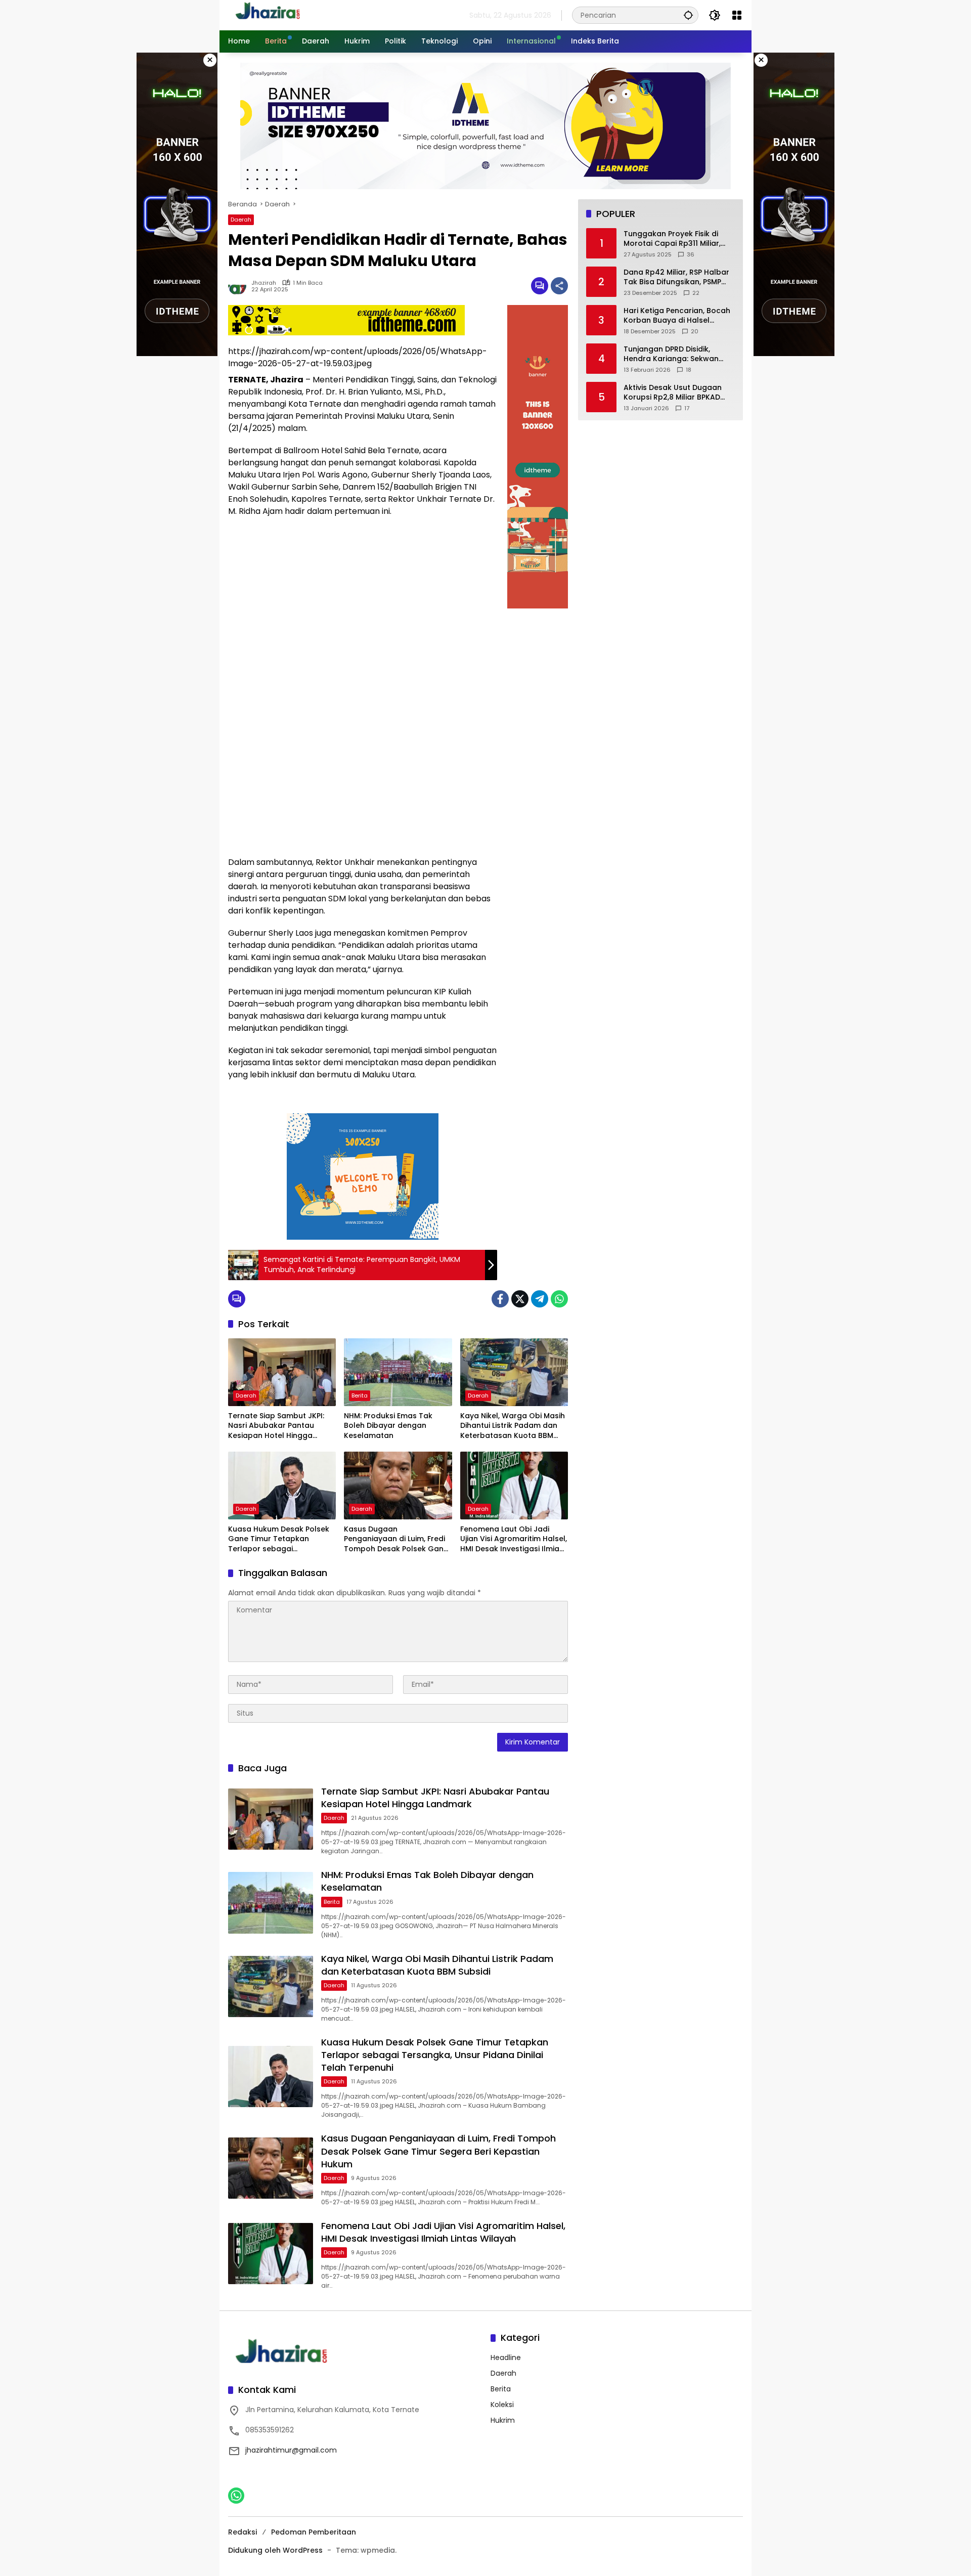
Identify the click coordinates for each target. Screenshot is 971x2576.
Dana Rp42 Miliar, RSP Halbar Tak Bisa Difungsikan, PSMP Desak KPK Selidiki (676, 277)
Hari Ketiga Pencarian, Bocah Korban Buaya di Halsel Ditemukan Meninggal (677, 316)
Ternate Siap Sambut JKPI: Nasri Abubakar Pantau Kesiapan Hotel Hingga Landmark (276, 1426)
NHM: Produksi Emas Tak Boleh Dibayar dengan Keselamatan (388, 1426)
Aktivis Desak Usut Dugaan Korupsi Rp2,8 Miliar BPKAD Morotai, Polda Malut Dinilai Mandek (673, 393)
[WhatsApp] (559, 1299)
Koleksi (502, 2405)
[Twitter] (520, 1299)
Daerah (241, 220)
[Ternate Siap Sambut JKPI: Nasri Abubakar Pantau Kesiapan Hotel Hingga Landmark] (282, 1372)
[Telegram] (540, 1299)
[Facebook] (500, 1299)
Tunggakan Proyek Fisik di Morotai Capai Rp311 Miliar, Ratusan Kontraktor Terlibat (676, 239)
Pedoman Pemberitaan (314, 2532)
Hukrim (503, 2420)
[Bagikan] (559, 286)
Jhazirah (264, 283)
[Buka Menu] (737, 15)
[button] (688, 15)
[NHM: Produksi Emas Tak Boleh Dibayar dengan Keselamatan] (398, 1372)
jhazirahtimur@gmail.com (291, 2450)
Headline (506, 2357)
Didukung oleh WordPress (275, 2550)
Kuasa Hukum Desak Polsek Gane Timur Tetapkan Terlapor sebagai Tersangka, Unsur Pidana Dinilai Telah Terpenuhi (279, 1539)
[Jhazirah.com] (279, 15)
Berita (360, 1395)
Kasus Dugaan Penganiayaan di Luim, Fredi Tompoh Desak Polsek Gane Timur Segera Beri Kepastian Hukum (396, 1539)
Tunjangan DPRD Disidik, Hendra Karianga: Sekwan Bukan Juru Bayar (671, 354)
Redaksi (242, 2532)
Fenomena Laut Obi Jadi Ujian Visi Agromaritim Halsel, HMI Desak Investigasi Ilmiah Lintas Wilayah (514, 1539)
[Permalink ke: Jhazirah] (240, 286)
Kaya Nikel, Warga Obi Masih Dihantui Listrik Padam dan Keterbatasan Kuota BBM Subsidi (513, 1426)
